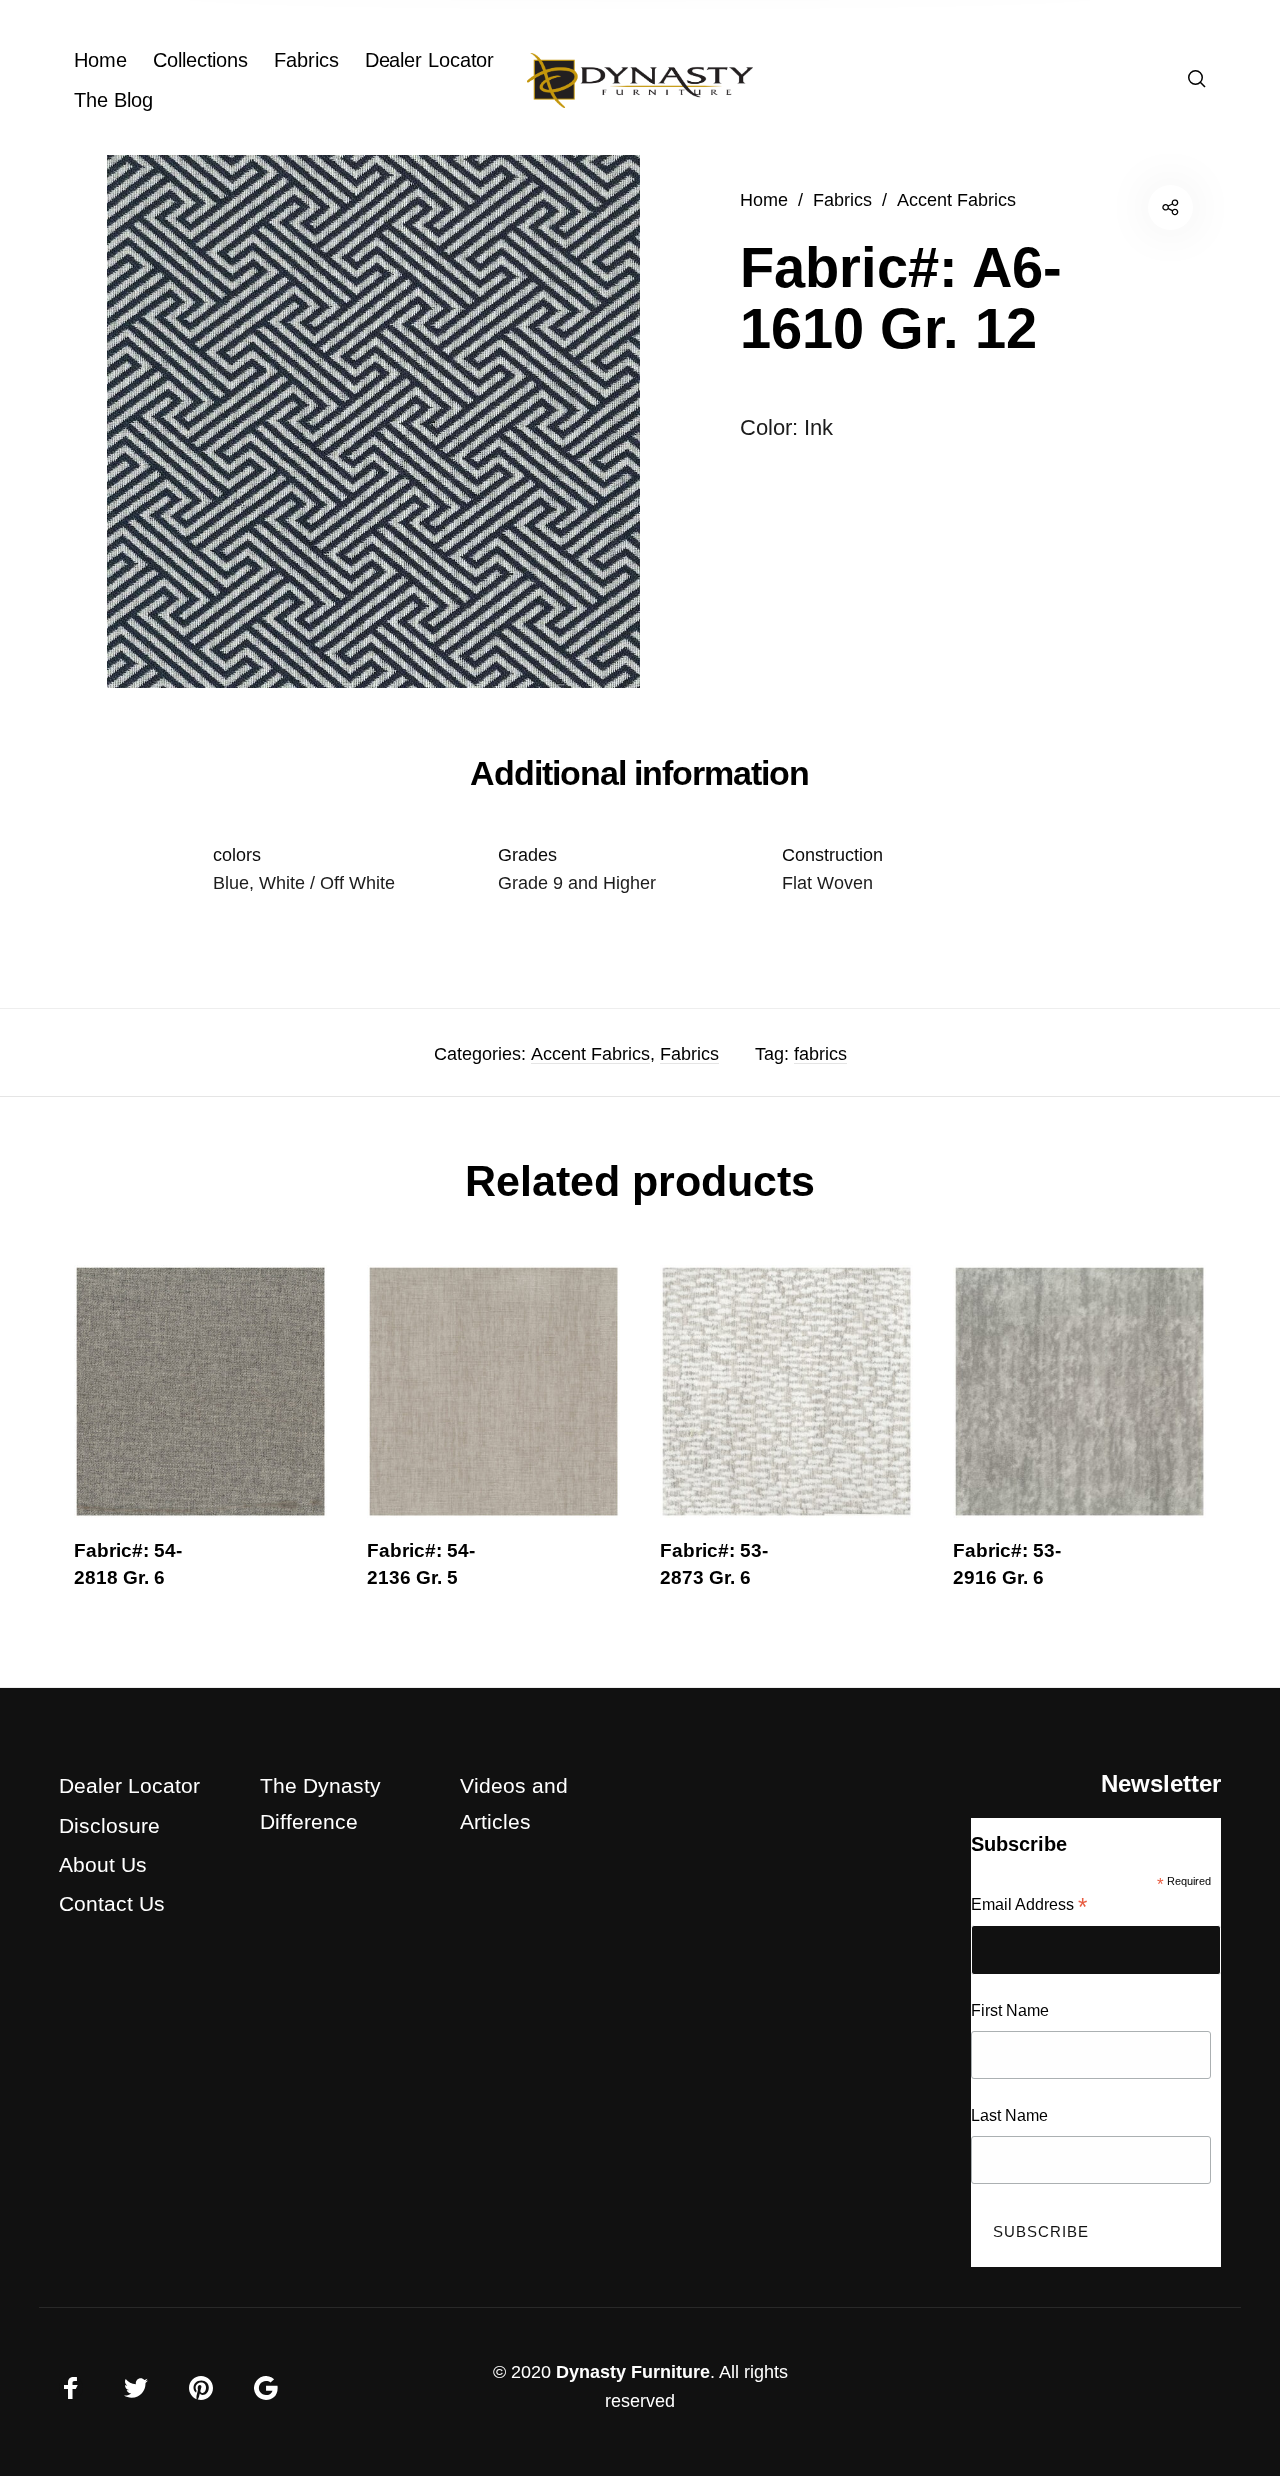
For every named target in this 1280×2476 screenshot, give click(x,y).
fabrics (820, 1054)
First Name (1010, 2010)
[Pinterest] (201, 2388)
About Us (103, 1864)
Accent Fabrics (956, 199)
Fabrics (842, 199)
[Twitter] (136, 2388)
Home (764, 199)
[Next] (1165, 1441)
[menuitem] (113, 60)
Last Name (1009, 2115)
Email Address (1029, 1906)
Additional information (639, 773)
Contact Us (112, 1903)
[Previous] (115, 1441)
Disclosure (109, 1825)
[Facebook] (71, 2388)
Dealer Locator (129, 1785)
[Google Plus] (266, 2388)
